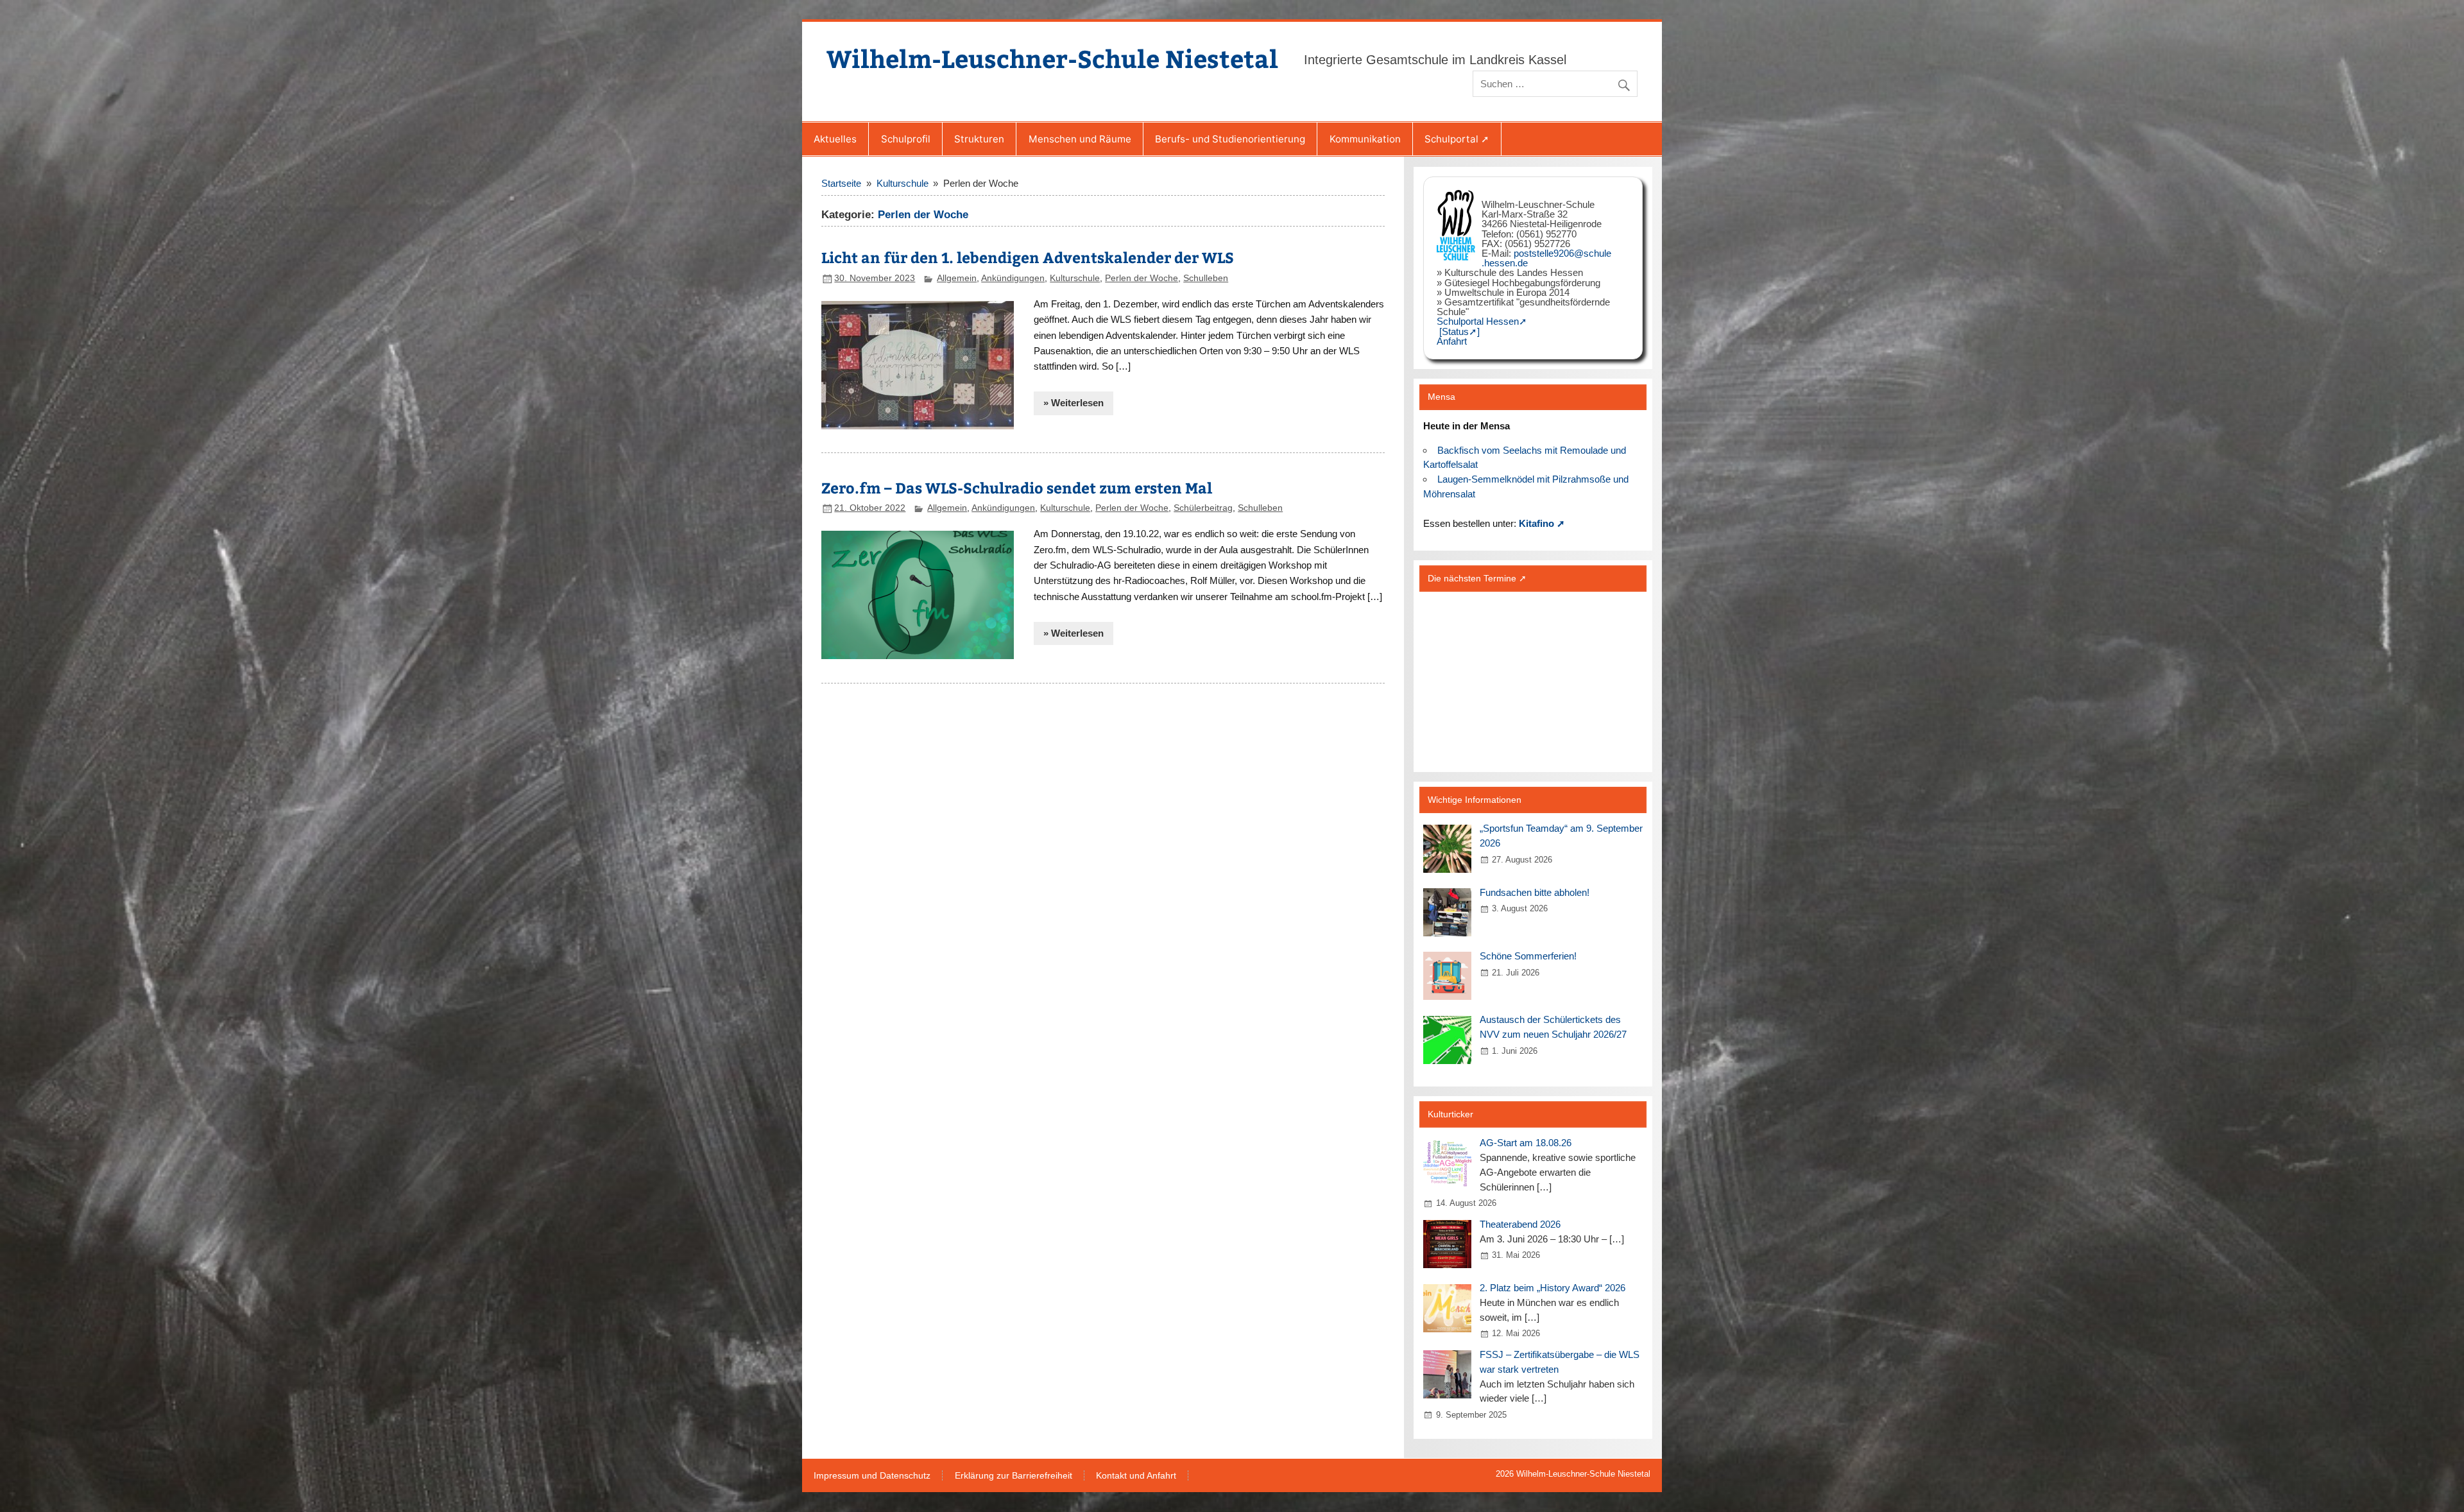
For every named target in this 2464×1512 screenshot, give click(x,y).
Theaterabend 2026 (1520, 1224)
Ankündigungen (1013, 278)
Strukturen (979, 139)
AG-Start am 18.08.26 (1526, 1143)
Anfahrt (1452, 341)
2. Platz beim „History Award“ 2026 (1553, 1288)
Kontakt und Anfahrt (1136, 1476)
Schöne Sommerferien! (1528, 956)
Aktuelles (835, 139)
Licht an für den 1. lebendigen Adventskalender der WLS (1028, 257)
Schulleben (1206, 278)
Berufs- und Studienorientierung (1230, 139)
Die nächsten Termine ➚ (1477, 579)
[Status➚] (1459, 331)
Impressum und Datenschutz (872, 1476)
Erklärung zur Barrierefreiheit (1014, 1476)
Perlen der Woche (1142, 278)
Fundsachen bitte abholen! (1535, 892)
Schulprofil (906, 139)
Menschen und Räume (1080, 139)
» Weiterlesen (1074, 403)
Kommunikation (1365, 139)
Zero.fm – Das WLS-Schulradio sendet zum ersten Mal (1017, 487)
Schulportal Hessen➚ (1482, 321)
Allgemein (957, 278)
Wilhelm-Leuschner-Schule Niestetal (1052, 58)
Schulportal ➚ (1457, 139)
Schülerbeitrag (1203, 508)
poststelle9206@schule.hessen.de (1546, 258)
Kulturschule (1075, 278)
